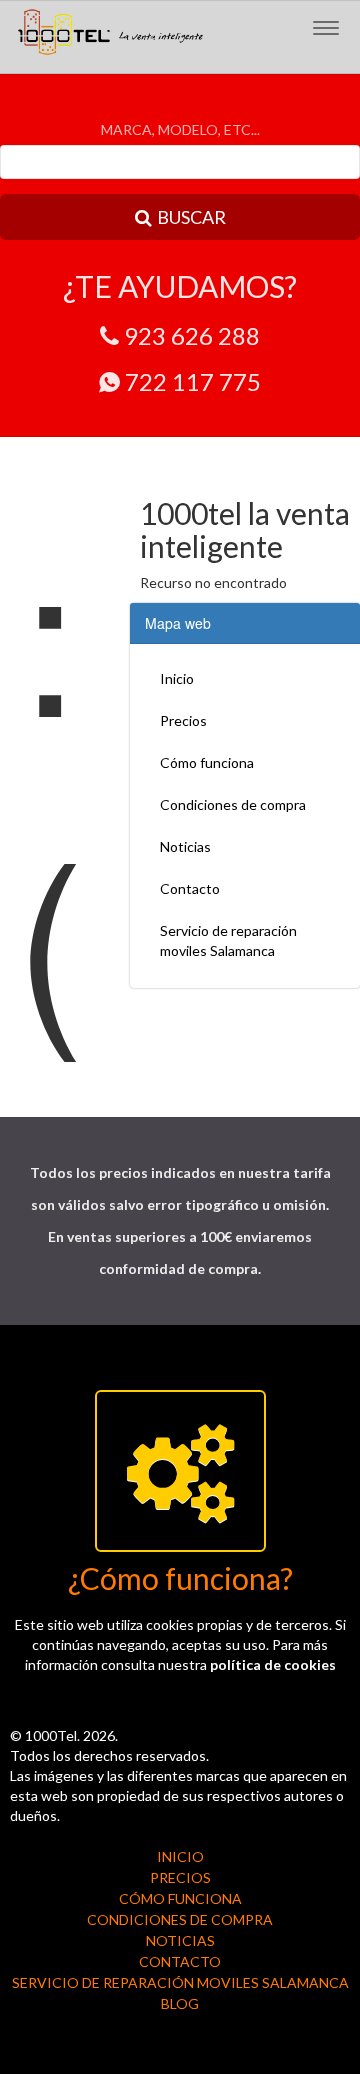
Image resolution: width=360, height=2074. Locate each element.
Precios (183, 720)
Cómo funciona (207, 762)
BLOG (180, 2003)
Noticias (185, 846)
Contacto (190, 888)
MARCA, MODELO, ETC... (180, 129)
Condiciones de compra (233, 804)
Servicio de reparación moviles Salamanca (228, 940)
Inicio (177, 678)
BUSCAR (191, 217)
